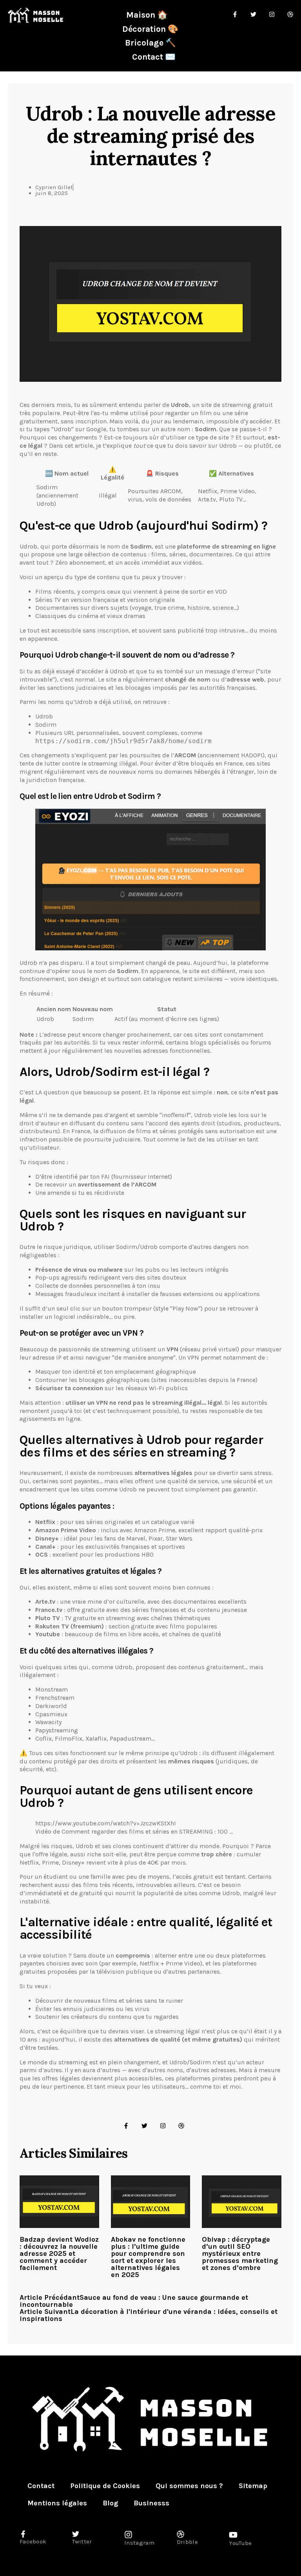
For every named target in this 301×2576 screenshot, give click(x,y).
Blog (110, 2503)
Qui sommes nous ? (189, 2486)
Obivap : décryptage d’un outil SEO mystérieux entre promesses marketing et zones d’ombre (240, 2253)
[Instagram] (163, 2126)
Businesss (151, 2503)
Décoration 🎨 (150, 29)
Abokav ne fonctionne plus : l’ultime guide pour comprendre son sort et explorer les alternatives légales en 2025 (148, 2257)
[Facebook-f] (126, 2126)
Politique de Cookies (105, 2486)
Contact (41, 2486)
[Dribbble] (181, 2126)
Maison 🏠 (147, 15)
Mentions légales (57, 2503)
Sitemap (253, 2486)
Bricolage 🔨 (150, 43)
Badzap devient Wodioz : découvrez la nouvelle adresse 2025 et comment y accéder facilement (59, 2253)
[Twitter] (144, 2126)
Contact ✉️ (154, 57)
